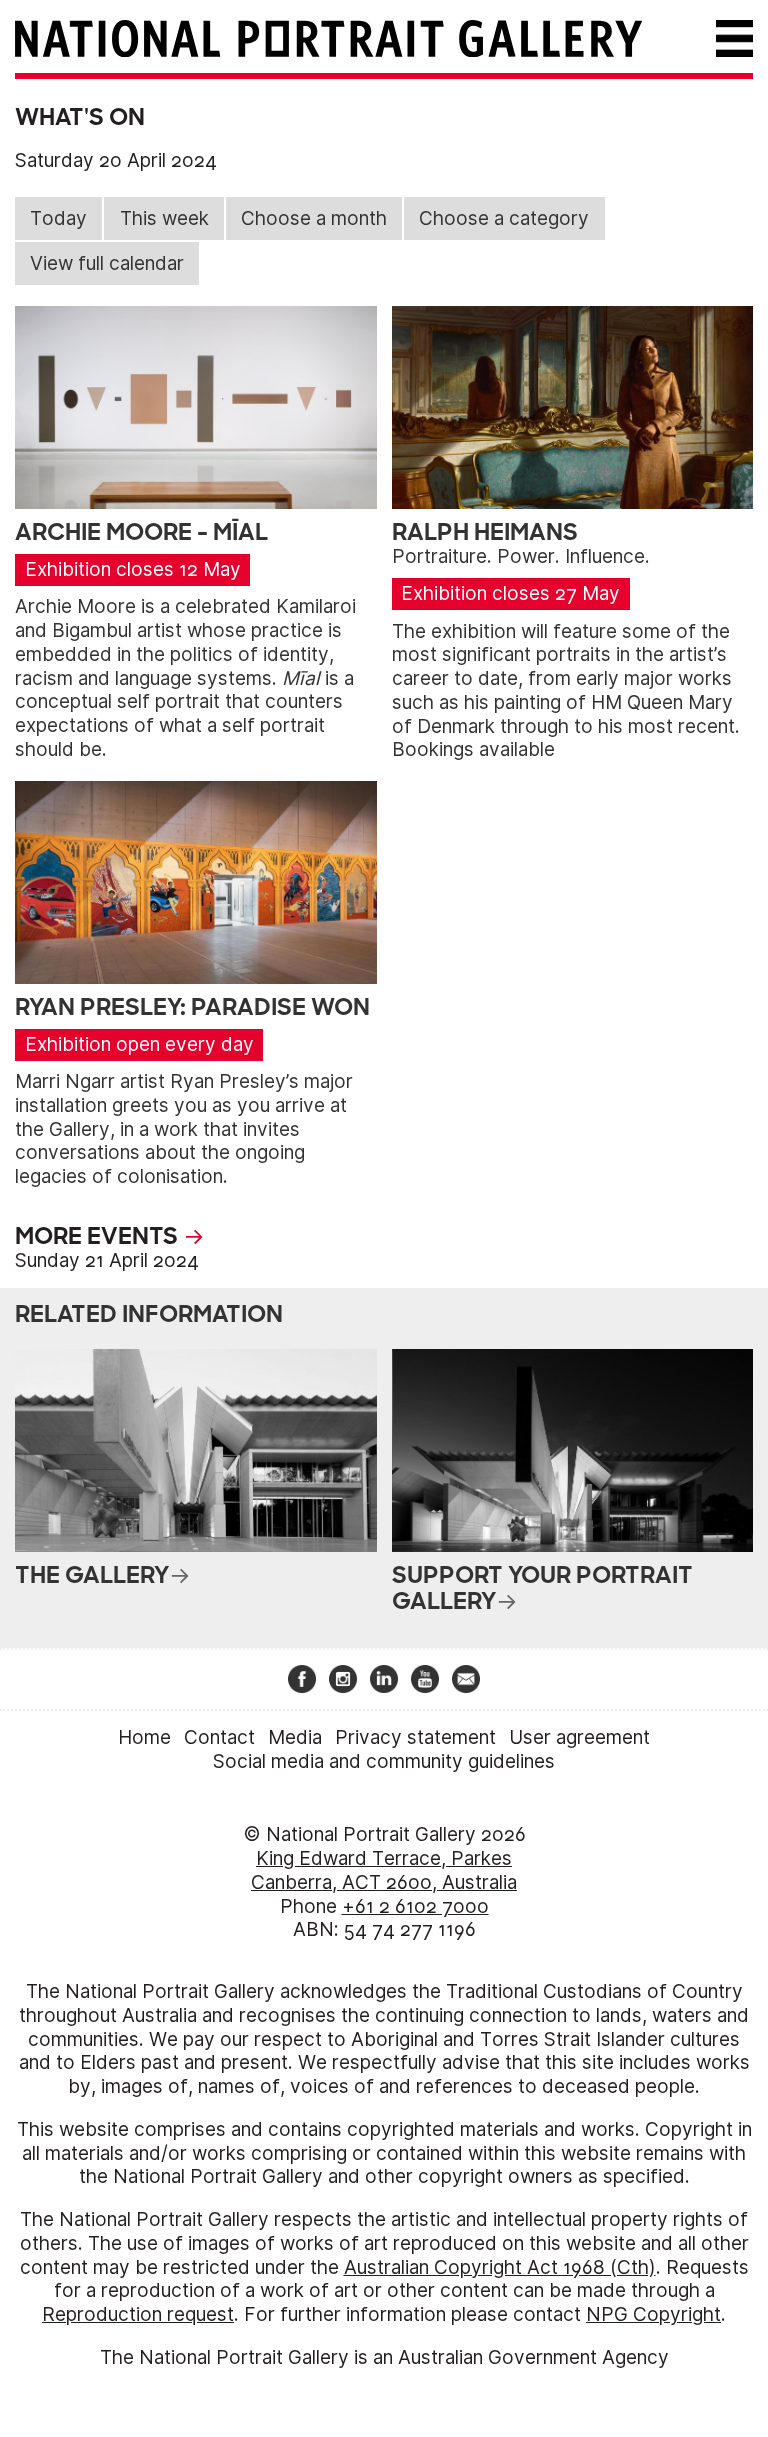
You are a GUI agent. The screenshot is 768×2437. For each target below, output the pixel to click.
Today (58, 218)
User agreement (579, 1737)
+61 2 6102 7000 (415, 1906)
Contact (219, 1737)
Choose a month (314, 218)
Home (144, 1737)
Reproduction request (138, 2314)
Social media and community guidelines (384, 1761)
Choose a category (504, 218)
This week (164, 218)
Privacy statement (415, 1737)
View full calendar (107, 263)
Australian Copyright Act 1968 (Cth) (500, 2267)
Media (295, 1737)
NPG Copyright (653, 2314)
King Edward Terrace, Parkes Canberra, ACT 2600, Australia (384, 1870)
